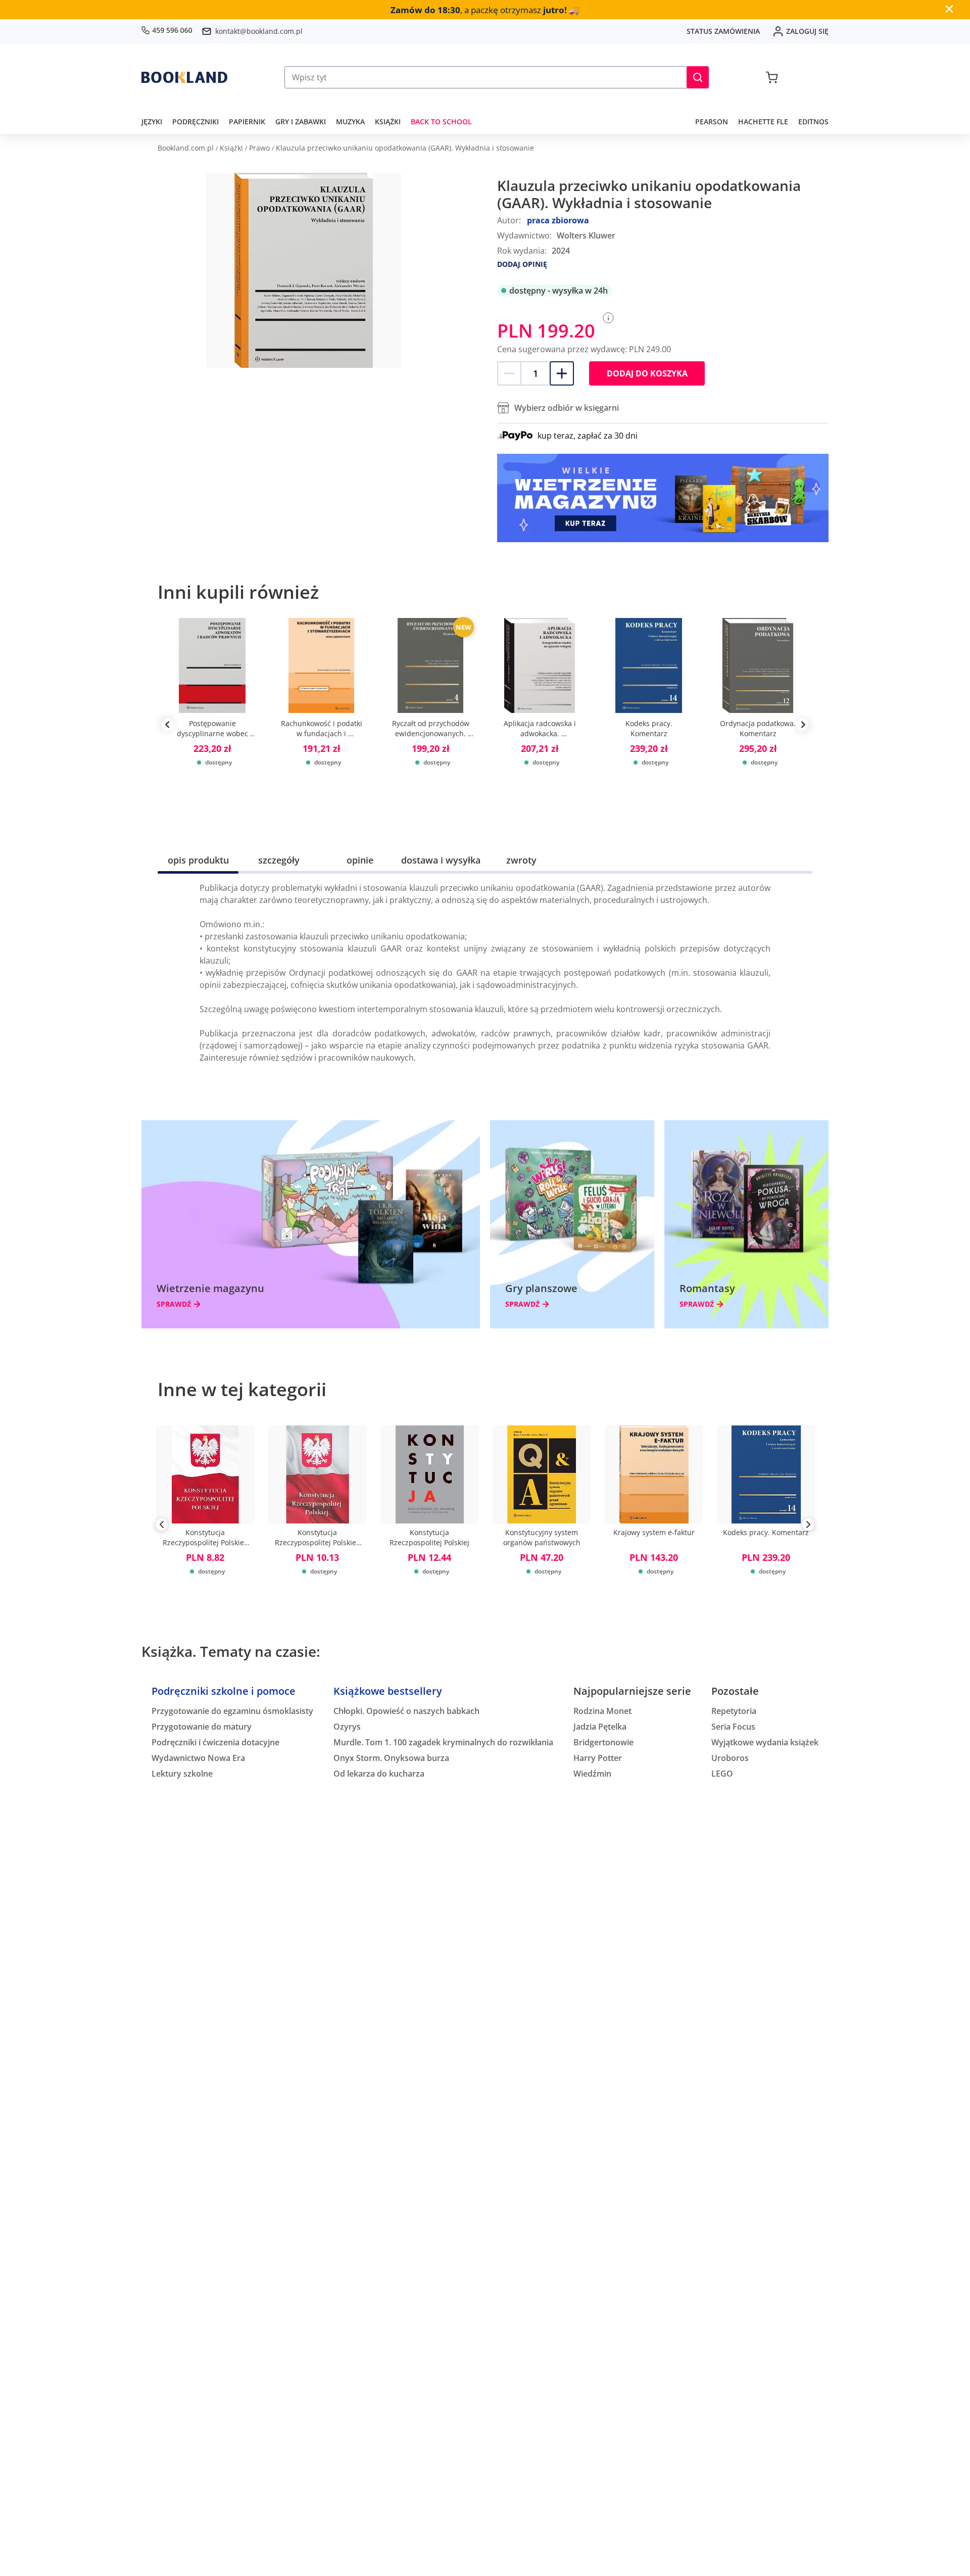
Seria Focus (733, 1727)
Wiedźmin (592, 1774)
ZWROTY (521, 860)
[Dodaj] (562, 373)
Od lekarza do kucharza (379, 1774)
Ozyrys (347, 1727)
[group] (212, 725)
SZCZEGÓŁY (279, 860)
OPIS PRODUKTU (198, 860)
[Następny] (808, 1526)
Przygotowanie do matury (202, 1727)
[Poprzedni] (162, 1526)
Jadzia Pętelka (600, 1727)
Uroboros (730, 1758)
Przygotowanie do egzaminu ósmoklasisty (232, 1711)
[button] (698, 77)
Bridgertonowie (603, 1742)
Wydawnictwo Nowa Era (198, 1758)
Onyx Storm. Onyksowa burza (391, 1758)
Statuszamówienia (723, 31)
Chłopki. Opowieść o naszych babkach (406, 1711)
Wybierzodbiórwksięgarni (567, 408)
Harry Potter (598, 1758)
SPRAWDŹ (174, 1304)
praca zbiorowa (558, 220)
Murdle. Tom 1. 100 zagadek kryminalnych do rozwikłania (443, 1742)
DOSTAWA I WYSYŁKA (441, 860)
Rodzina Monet (602, 1711)
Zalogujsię (807, 31)
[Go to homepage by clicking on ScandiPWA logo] (184, 77)
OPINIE (360, 860)
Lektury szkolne (182, 1774)
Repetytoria (734, 1711)
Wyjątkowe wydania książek (765, 1742)
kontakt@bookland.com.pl (259, 31)
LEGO (722, 1774)
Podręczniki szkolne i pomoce (224, 1691)
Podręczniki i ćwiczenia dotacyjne (215, 1742)
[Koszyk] (772, 77)
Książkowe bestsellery (388, 1691)
